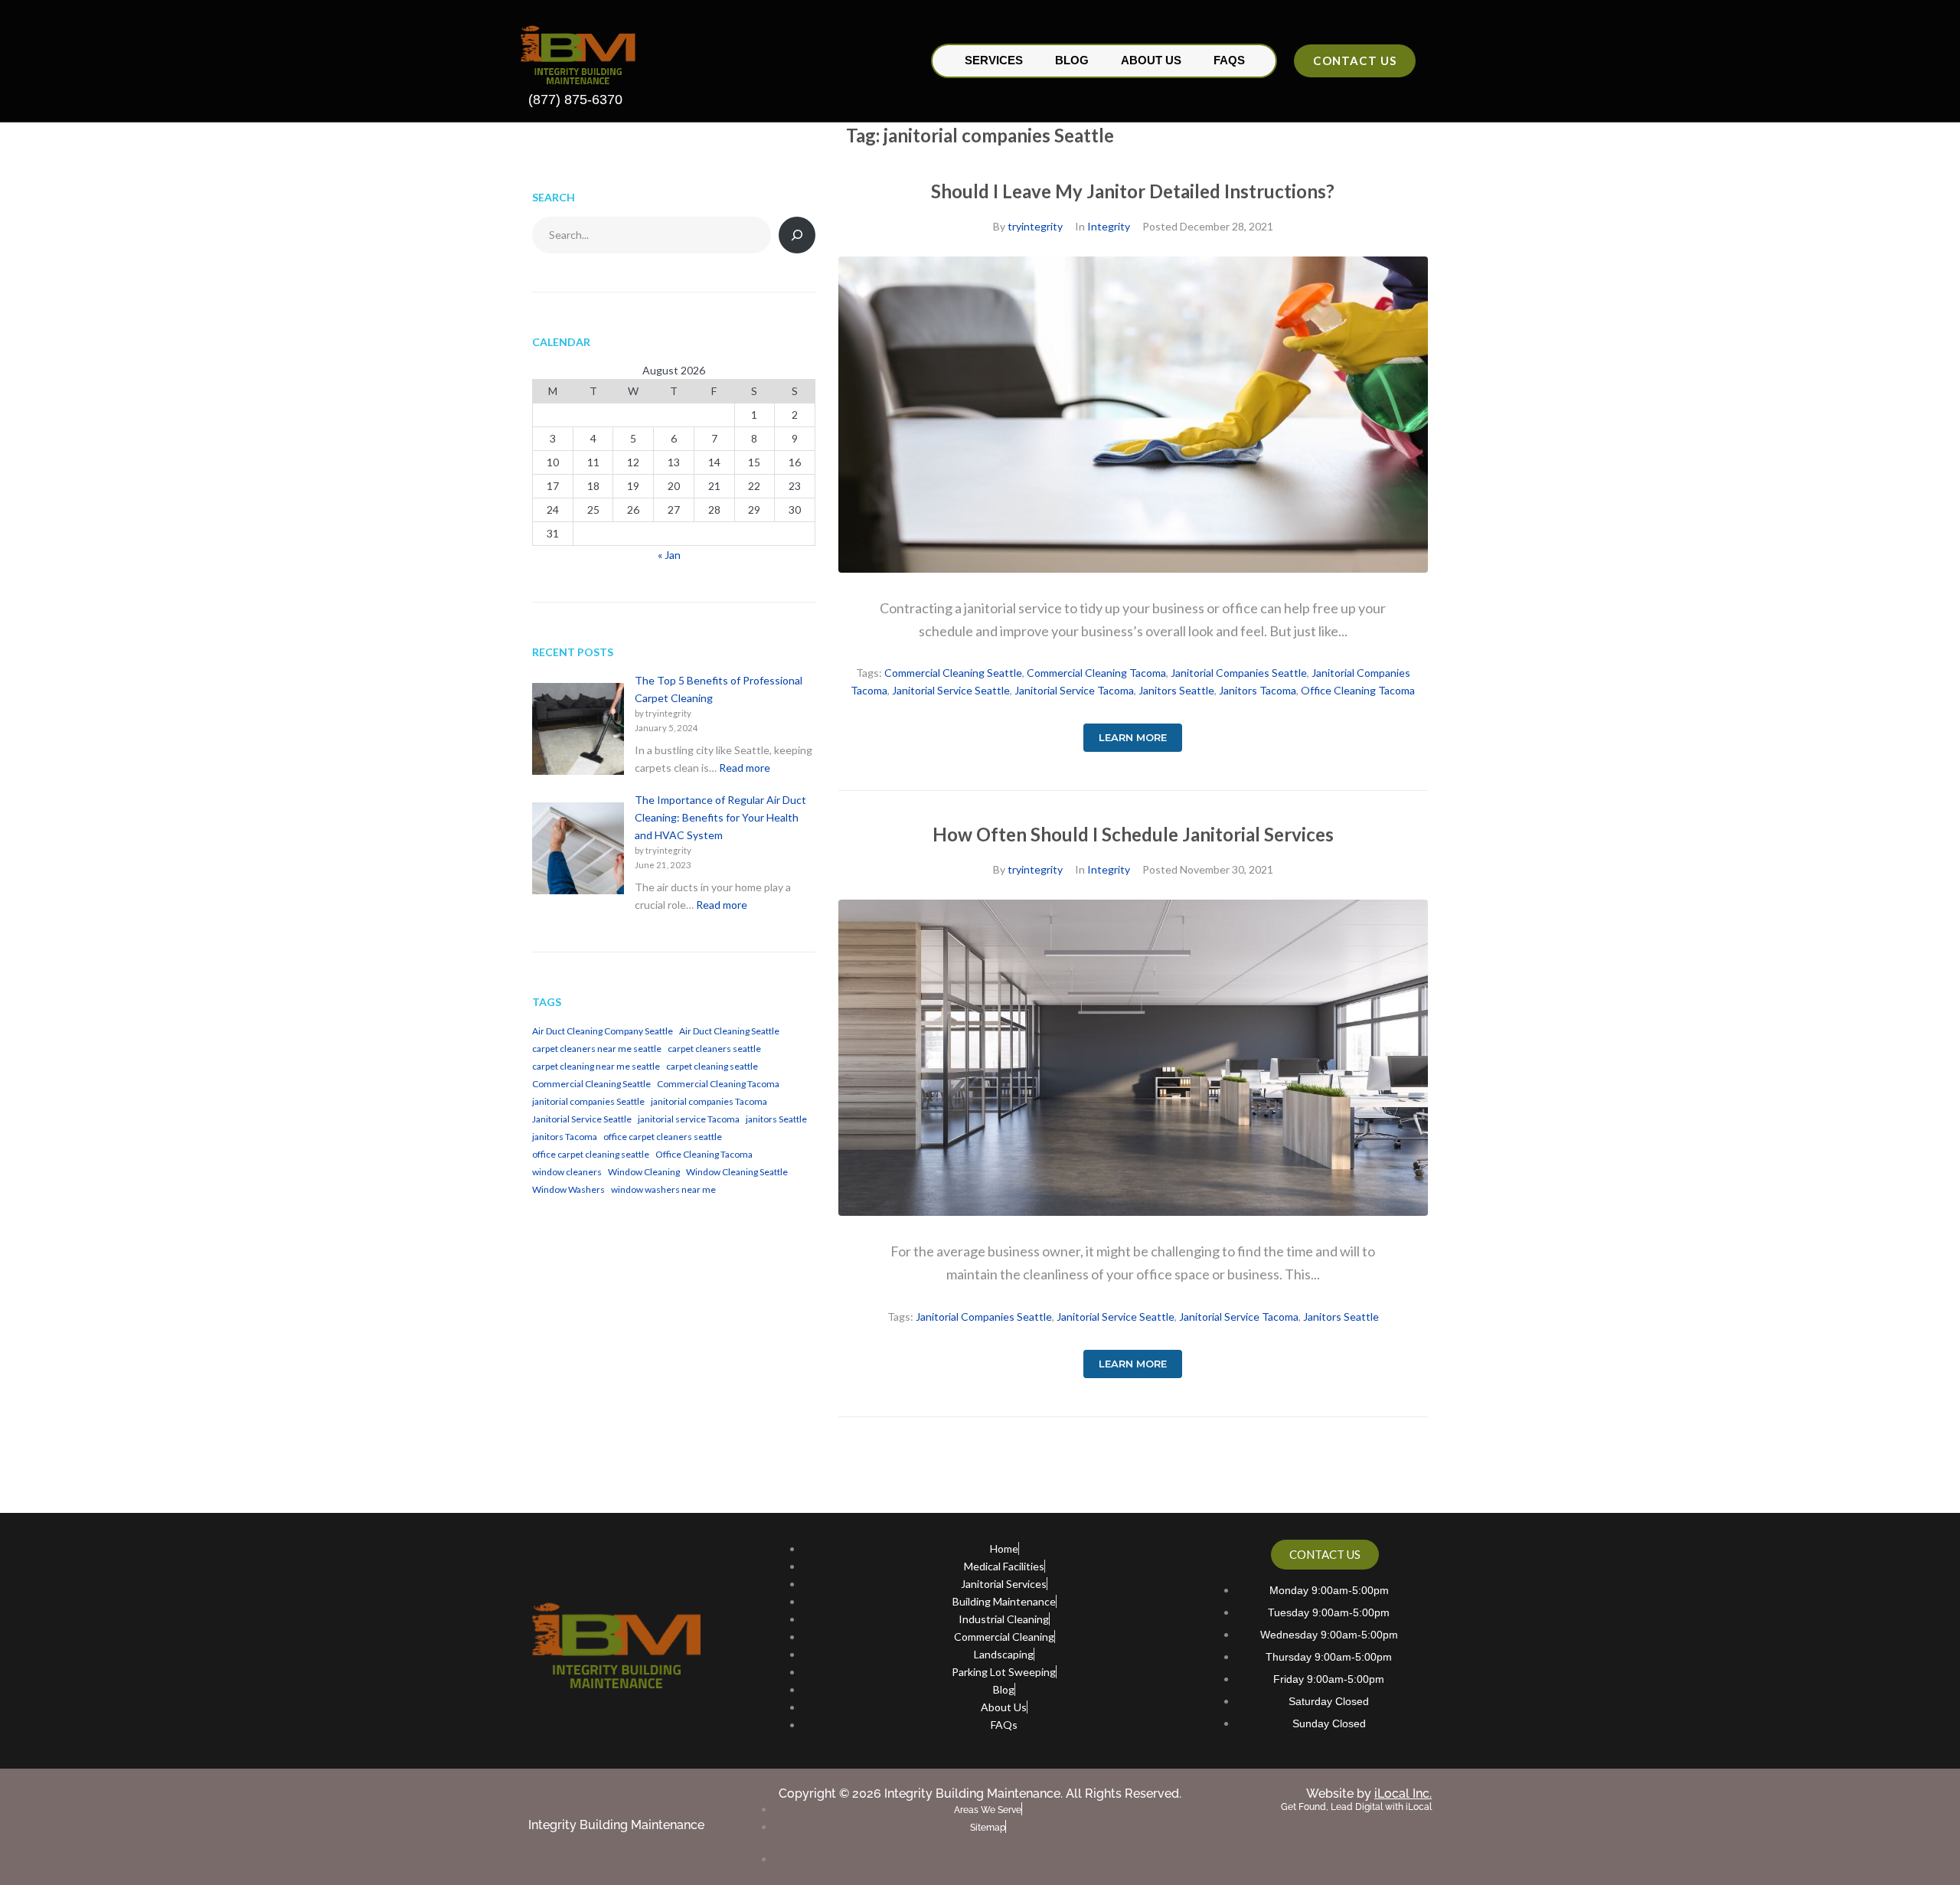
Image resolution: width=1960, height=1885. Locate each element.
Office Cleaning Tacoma (1358, 690)
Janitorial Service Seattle (951, 690)
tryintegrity (1035, 226)
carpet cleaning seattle (712, 1066)
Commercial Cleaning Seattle (953, 673)
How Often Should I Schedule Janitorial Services (1133, 834)
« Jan (669, 555)
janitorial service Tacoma (1074, 690)
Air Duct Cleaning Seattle (729, 1031)
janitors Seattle (1176, 690)
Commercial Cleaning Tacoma (1096, 673)
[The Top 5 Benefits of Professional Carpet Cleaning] (578, 731)
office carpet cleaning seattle (591, 1154)
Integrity (1109, 226)
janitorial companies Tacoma (709, 1101)
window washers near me (663, 1189)
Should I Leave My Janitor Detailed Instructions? (1133, 191)
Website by (1369, 1794)
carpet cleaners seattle (714, 1049)
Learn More (1133, 737)
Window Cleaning (644, 1172)
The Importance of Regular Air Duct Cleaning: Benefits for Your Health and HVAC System (720, 817)
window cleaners (567, 1172)
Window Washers (568, 1189)
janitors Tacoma (1258, 690)
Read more (745, 768)
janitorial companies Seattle (1239, 673)
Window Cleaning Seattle (737, 1172)
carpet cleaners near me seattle (597, 1049)
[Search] (797, 235)
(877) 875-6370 (575, 100)
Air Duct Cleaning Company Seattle (603, 1031)
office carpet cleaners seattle (663, 1137)
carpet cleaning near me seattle (596, 1066)
